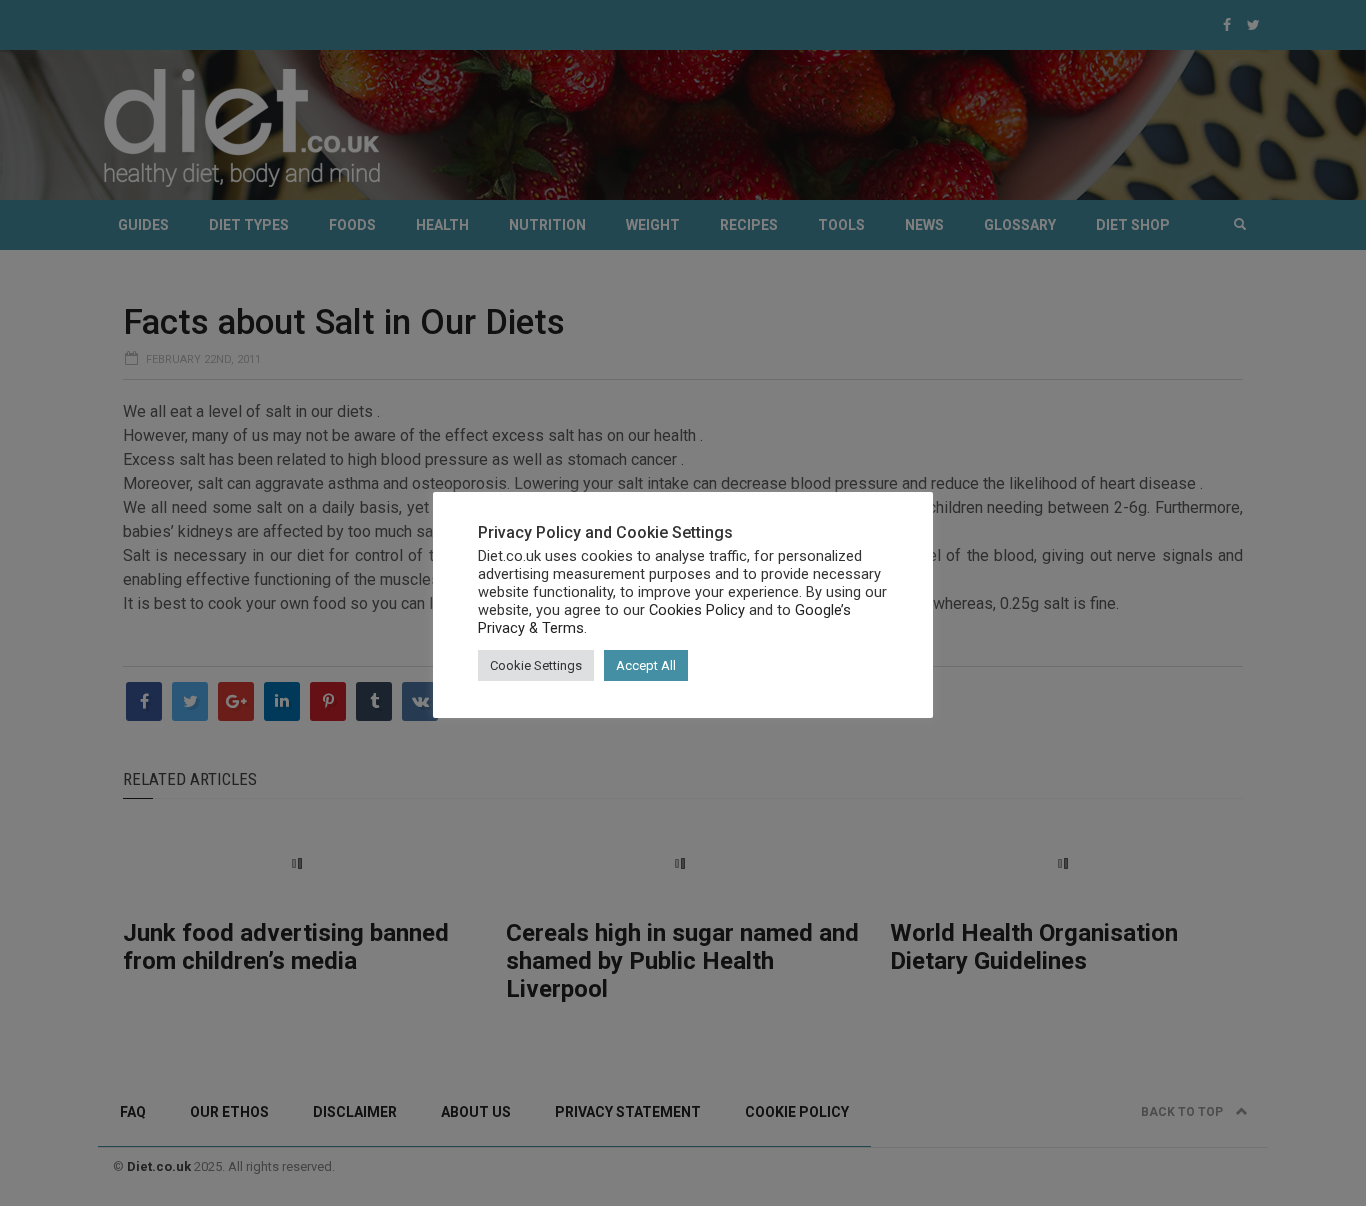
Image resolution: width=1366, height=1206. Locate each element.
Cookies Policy (697, 610)
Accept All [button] (646, 665)
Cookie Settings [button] (536, 665)
